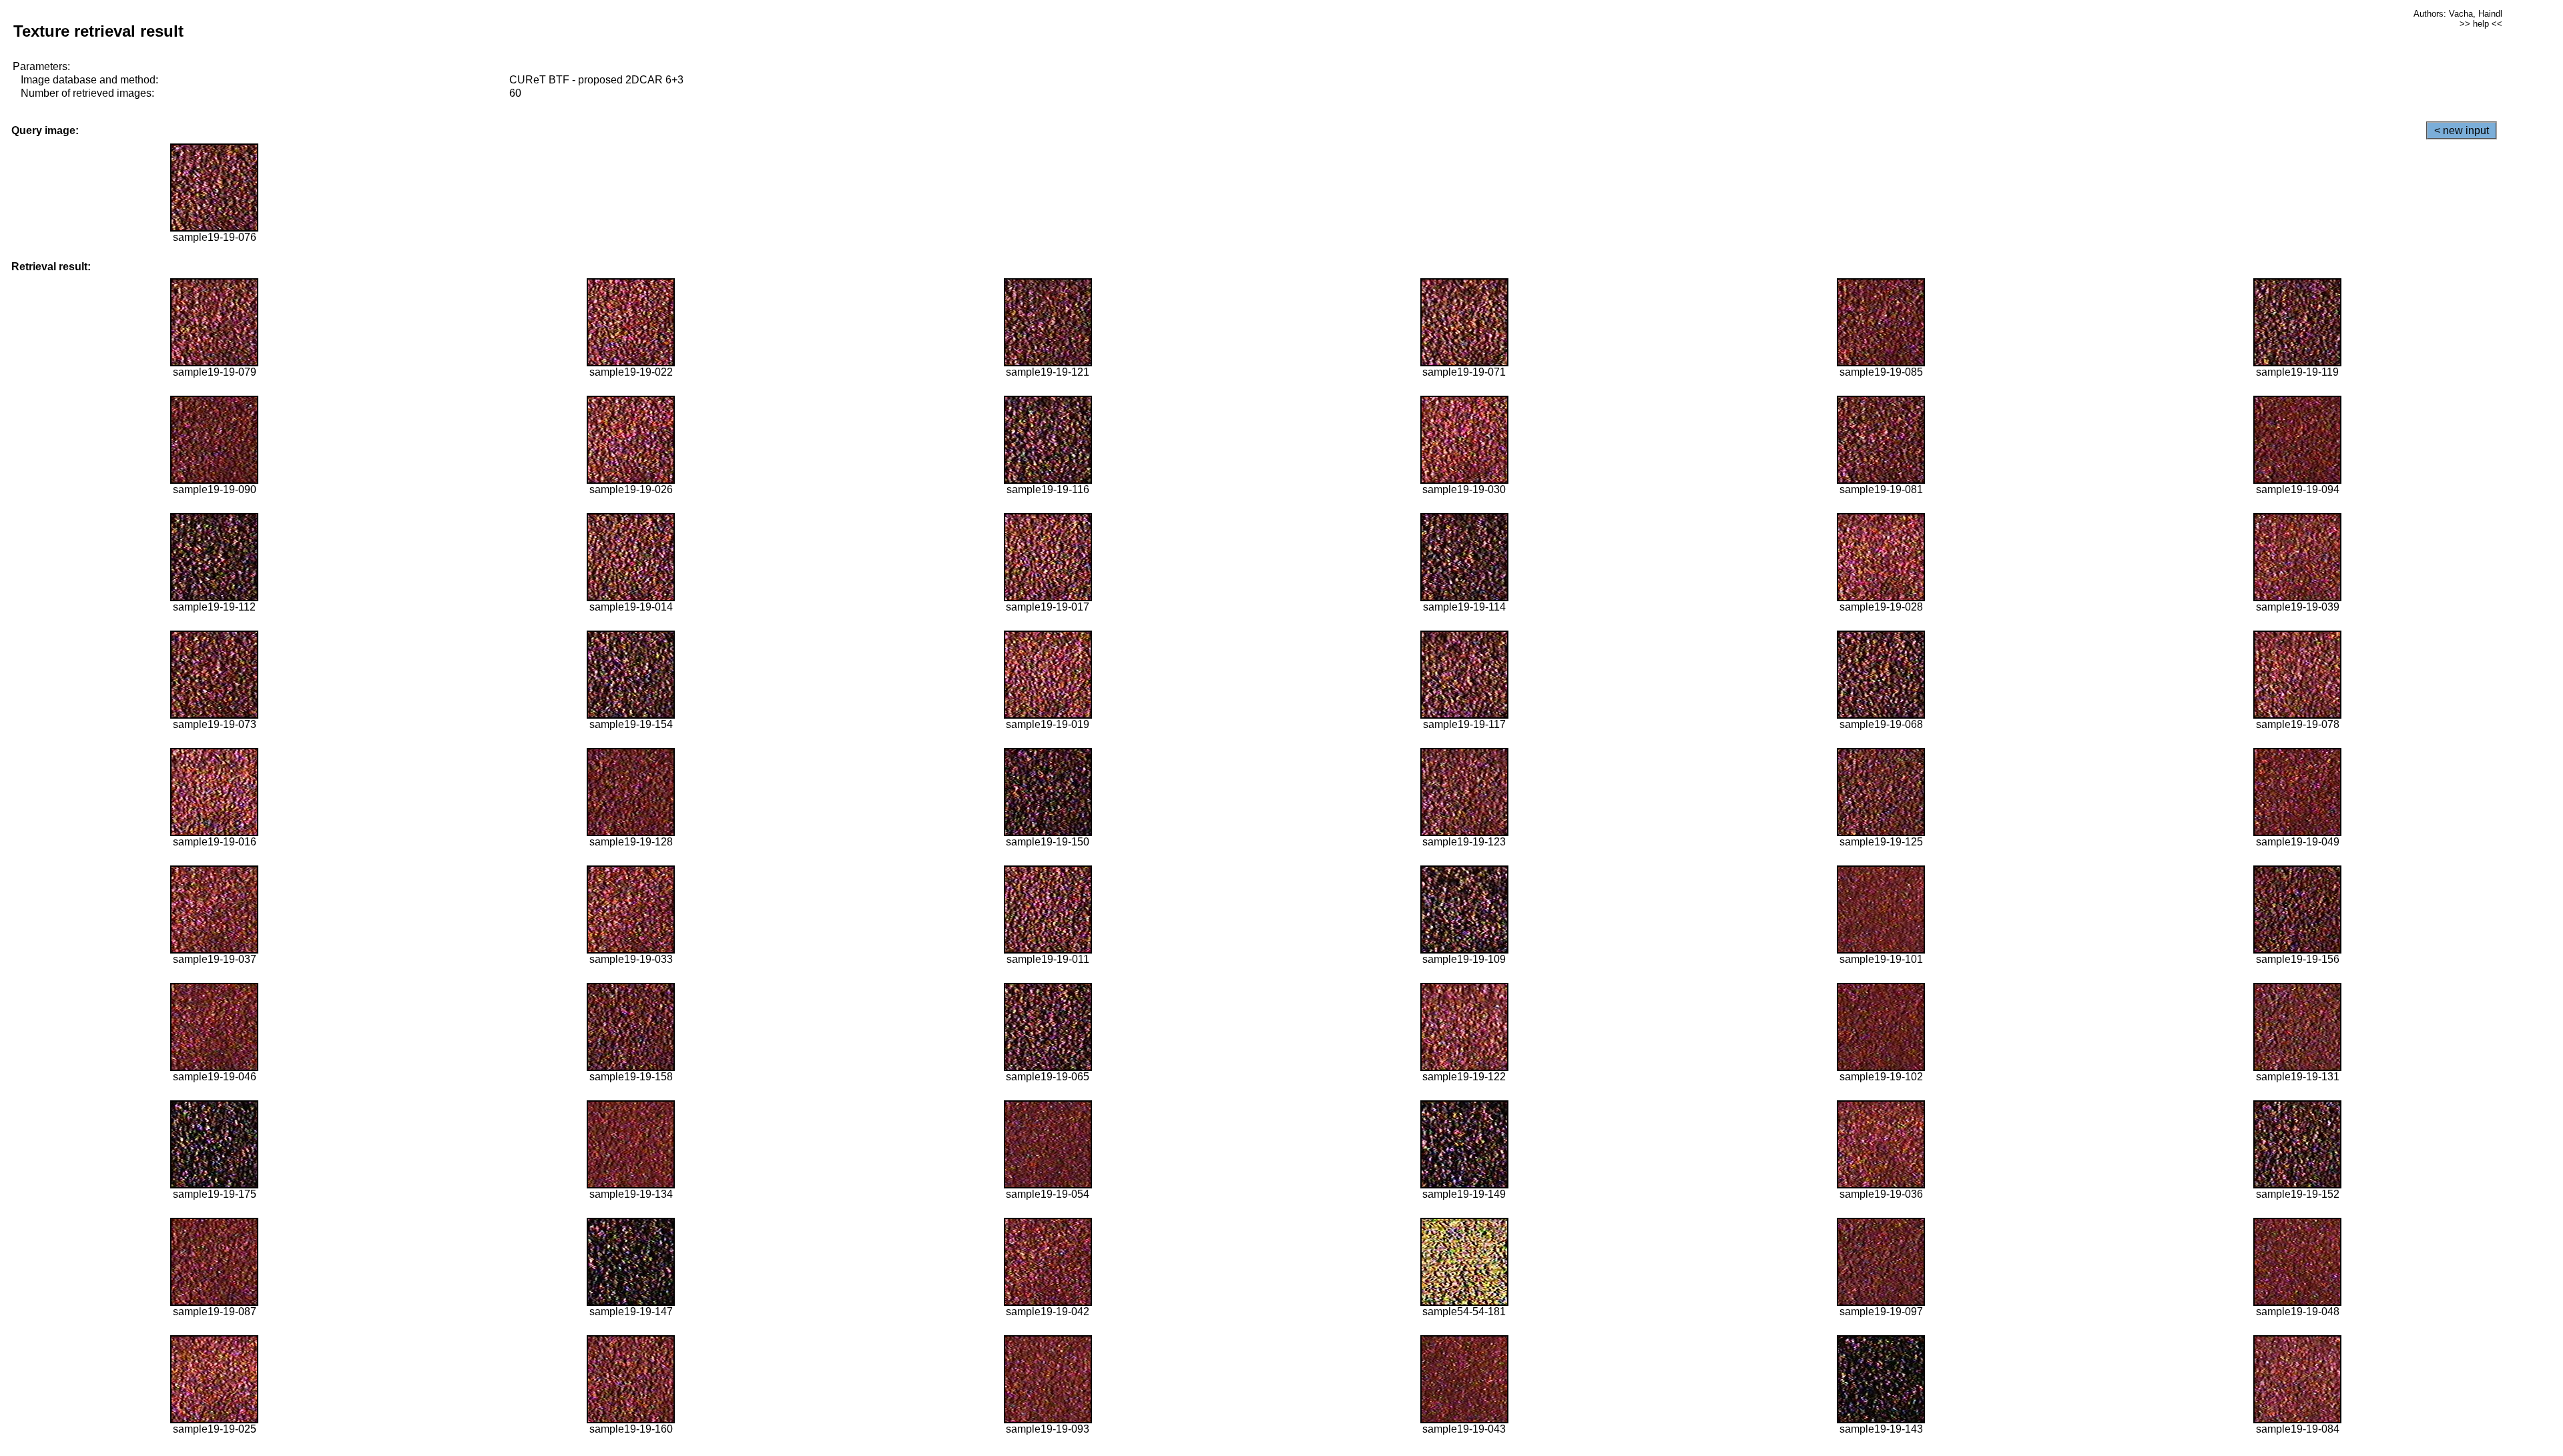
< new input (2462, 130)
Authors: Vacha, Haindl (2458, 14)
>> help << (2481, 24)
